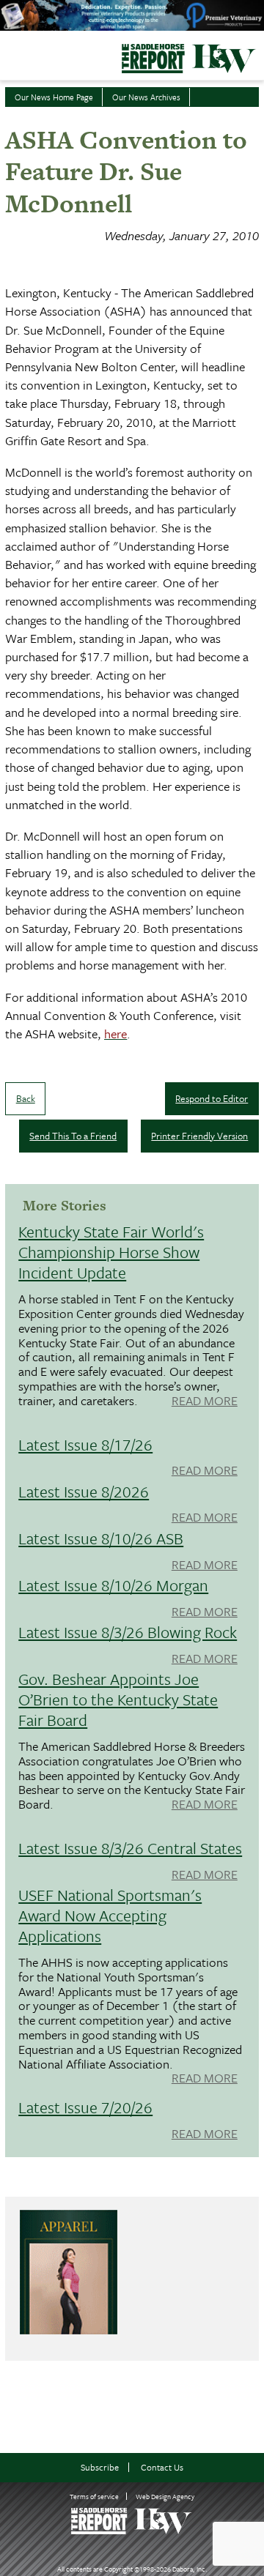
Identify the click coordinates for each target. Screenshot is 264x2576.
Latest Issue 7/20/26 (85, 2107)
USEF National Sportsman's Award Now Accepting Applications (110, 1915)
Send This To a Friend (73, 1136)
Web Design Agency (165, 2496)
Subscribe (100, 2467)
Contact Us (162, 2467)
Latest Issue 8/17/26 (85, 1444)
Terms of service (94, 2496)
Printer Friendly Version (199, 1136)
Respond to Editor (212, 1098)
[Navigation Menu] (10, 54)
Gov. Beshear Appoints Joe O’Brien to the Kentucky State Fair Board (118, 1699)
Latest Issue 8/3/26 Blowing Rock (128, 1632)
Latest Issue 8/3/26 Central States (130, 1848)
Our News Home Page (54, 97)
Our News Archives (146, 97)
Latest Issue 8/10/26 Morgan (113, 1585)
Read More (205, 1401)
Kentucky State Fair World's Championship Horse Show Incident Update (111, 1252)
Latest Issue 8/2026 (84, 1491)
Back (26, 1098)
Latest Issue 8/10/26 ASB (101, 1538)
